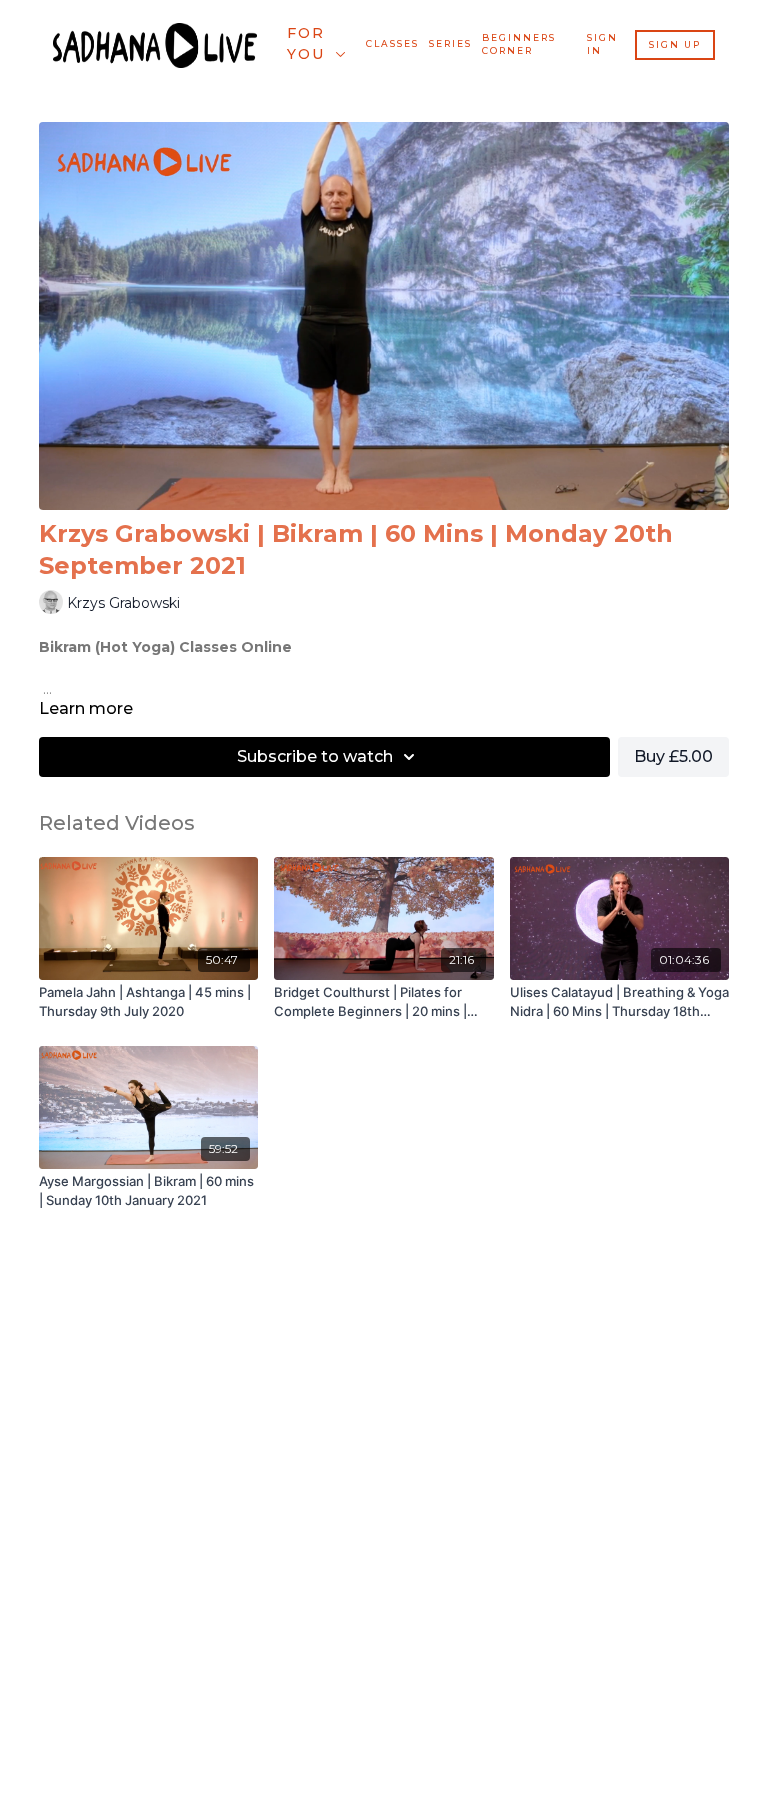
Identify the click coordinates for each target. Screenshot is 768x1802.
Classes (392, 43)
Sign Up (675, 44)
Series (450, 43)
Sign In (602, 44)
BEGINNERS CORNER (519, 44)
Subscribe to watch (315, 756)
